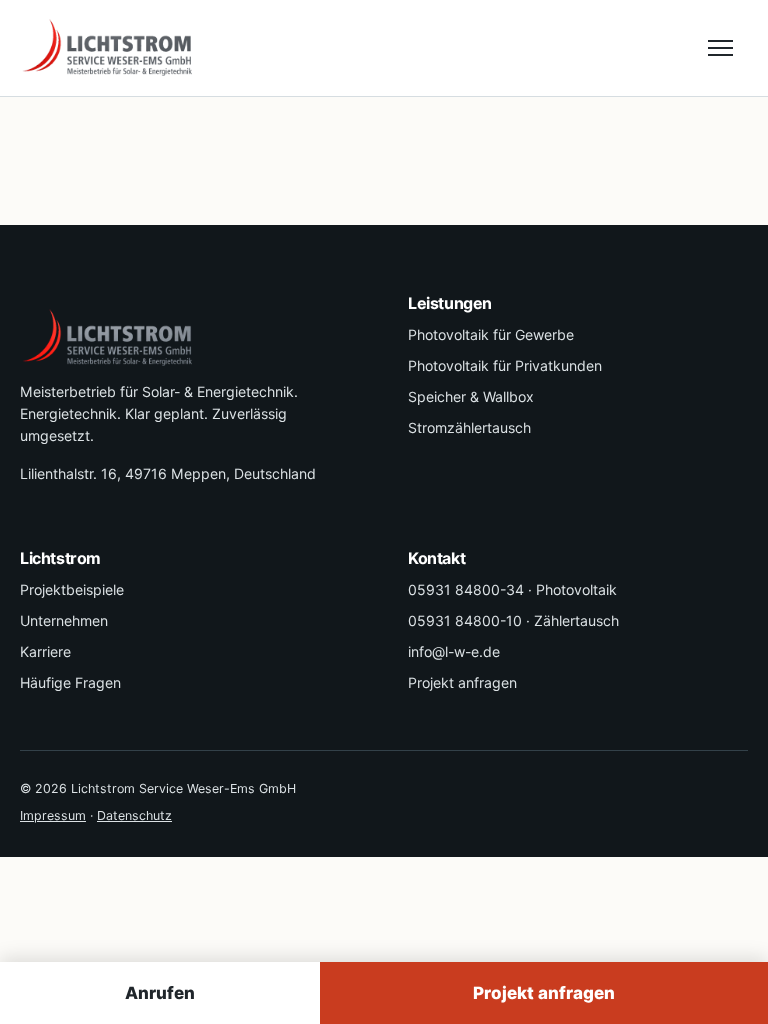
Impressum (53, 815)
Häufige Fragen (70, 682)
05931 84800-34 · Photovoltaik (512, 589)
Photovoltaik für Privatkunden (505, 365)
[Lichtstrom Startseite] (155, 48)
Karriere (45, 651)
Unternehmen (64, 620)
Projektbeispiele (72, 589)
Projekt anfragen (462, 682)
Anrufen (160, 993)
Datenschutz (134, 815)
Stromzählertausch (469, 427)
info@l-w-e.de (454, 651)
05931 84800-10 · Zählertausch (513, 620)
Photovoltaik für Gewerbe (491, 334)
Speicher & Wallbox (471, 396)
